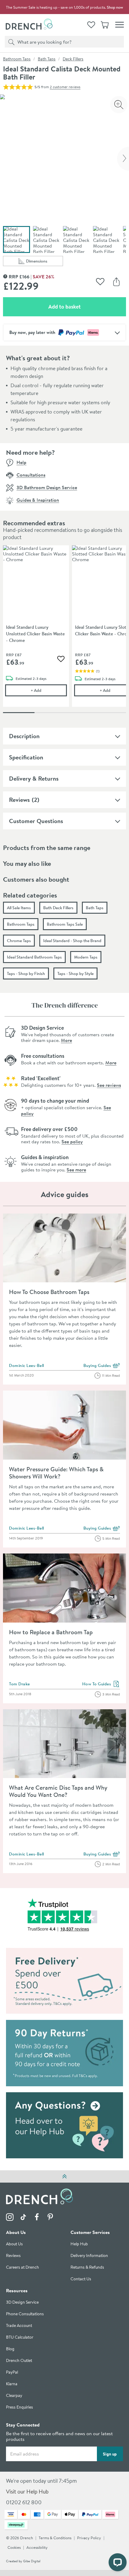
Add (49, 690)
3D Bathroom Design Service (47, 487)
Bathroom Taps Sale (65, 924)
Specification (26, 757)
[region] (64, 631)
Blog (10, 2349)
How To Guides (101, 1684)
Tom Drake (19, 1684)
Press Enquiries (19, 2408)
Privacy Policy (89, 2538)
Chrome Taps (19, 941)
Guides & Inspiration (38, 500)
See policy (72, 1142)
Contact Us (81, 2279)
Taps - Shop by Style (75, 973)
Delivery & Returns (34, 778)
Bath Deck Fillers (58, 908)
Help (21, 462)
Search (10, 42)
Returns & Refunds (87, 2268)
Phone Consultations (25, 2314)
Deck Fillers (73, 59)
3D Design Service (22, 2303)
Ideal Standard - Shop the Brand (72, 941)
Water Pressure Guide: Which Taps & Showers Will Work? (56, 1473)
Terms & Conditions (55, 2538)
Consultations (31, 475)
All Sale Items (19, 908)
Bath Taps (47, 59)
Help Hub (79, 2244)
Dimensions (45, 262)
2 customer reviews (65, 87)
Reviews (19, 800)
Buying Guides (102, 1366)
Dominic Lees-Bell (27, 1365)
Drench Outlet (19, 2361)
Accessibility (37, 2548)
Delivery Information (89, 2256)
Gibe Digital (32, 2561)
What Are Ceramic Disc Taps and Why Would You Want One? (58, 1791)
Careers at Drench (22, 2268)
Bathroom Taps (17, 59)
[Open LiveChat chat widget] (118, 2562)
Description (24, 736)
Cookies (14, 2548)
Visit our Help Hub (27, 2492)
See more (76, 1170)
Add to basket (86, 306)
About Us (14, 2244)
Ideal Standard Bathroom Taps (34, 957)
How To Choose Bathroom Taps (49, 1292)
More (66, 1040)
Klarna (12, 2384)
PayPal (12, 2373)
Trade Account (19, 2326)
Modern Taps (86, 957)
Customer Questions (36, 821)
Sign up (110, 2454)
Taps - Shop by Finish (26, 973)
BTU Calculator (20, 2338)
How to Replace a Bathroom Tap (51, 1632)
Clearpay (14, 2396)
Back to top (64, 2176)
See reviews (109, 1085)
